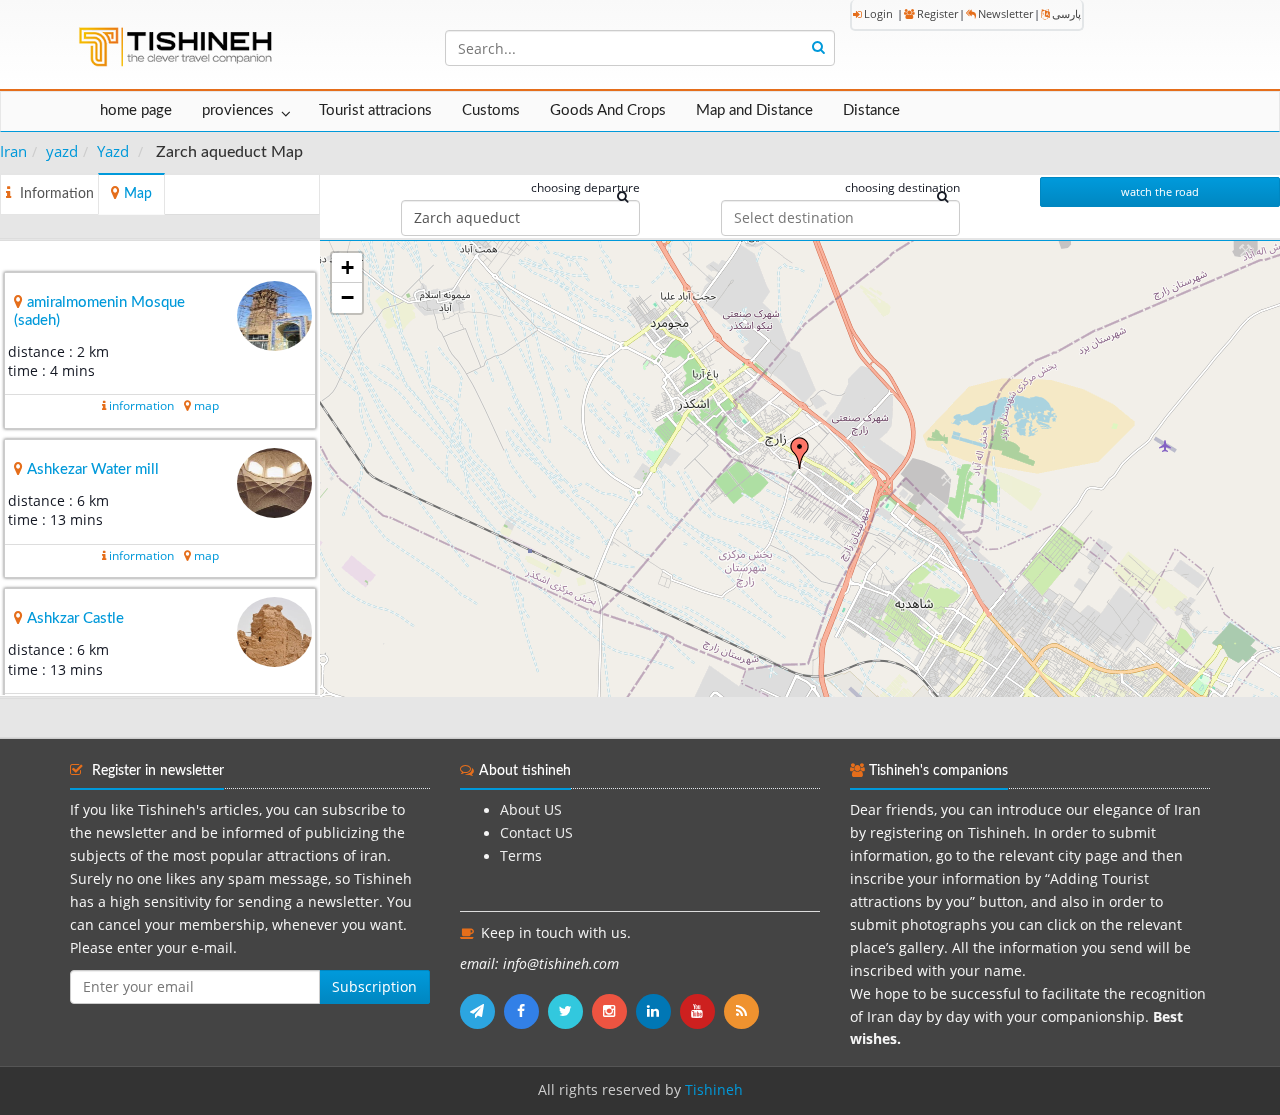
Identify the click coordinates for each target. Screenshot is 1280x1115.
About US (531, 810)
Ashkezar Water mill (93, 469)
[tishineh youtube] (702, 1011)
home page (136, 110)
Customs (491, 110)
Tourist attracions (375, 110)
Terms (521, 856)
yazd (62, 151)
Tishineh (714, 1090)
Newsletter (1005, 13)
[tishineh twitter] (570, 1011)
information (141, 405)
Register (937, 13)
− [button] (347, 297)
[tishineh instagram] (614, 1011)
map (206, 405)
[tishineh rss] (744, 1011)
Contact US (536, 833)
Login (878, 13)
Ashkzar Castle (75, 618)
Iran (13, 151)
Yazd (113, 151)
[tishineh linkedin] (658, 1011)
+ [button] (347, 267)
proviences (238, 110)
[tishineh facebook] (526, 1011)
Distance (871, 110)
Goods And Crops (608, 110)
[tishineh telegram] (482, 1011)
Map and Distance (754, 110)
